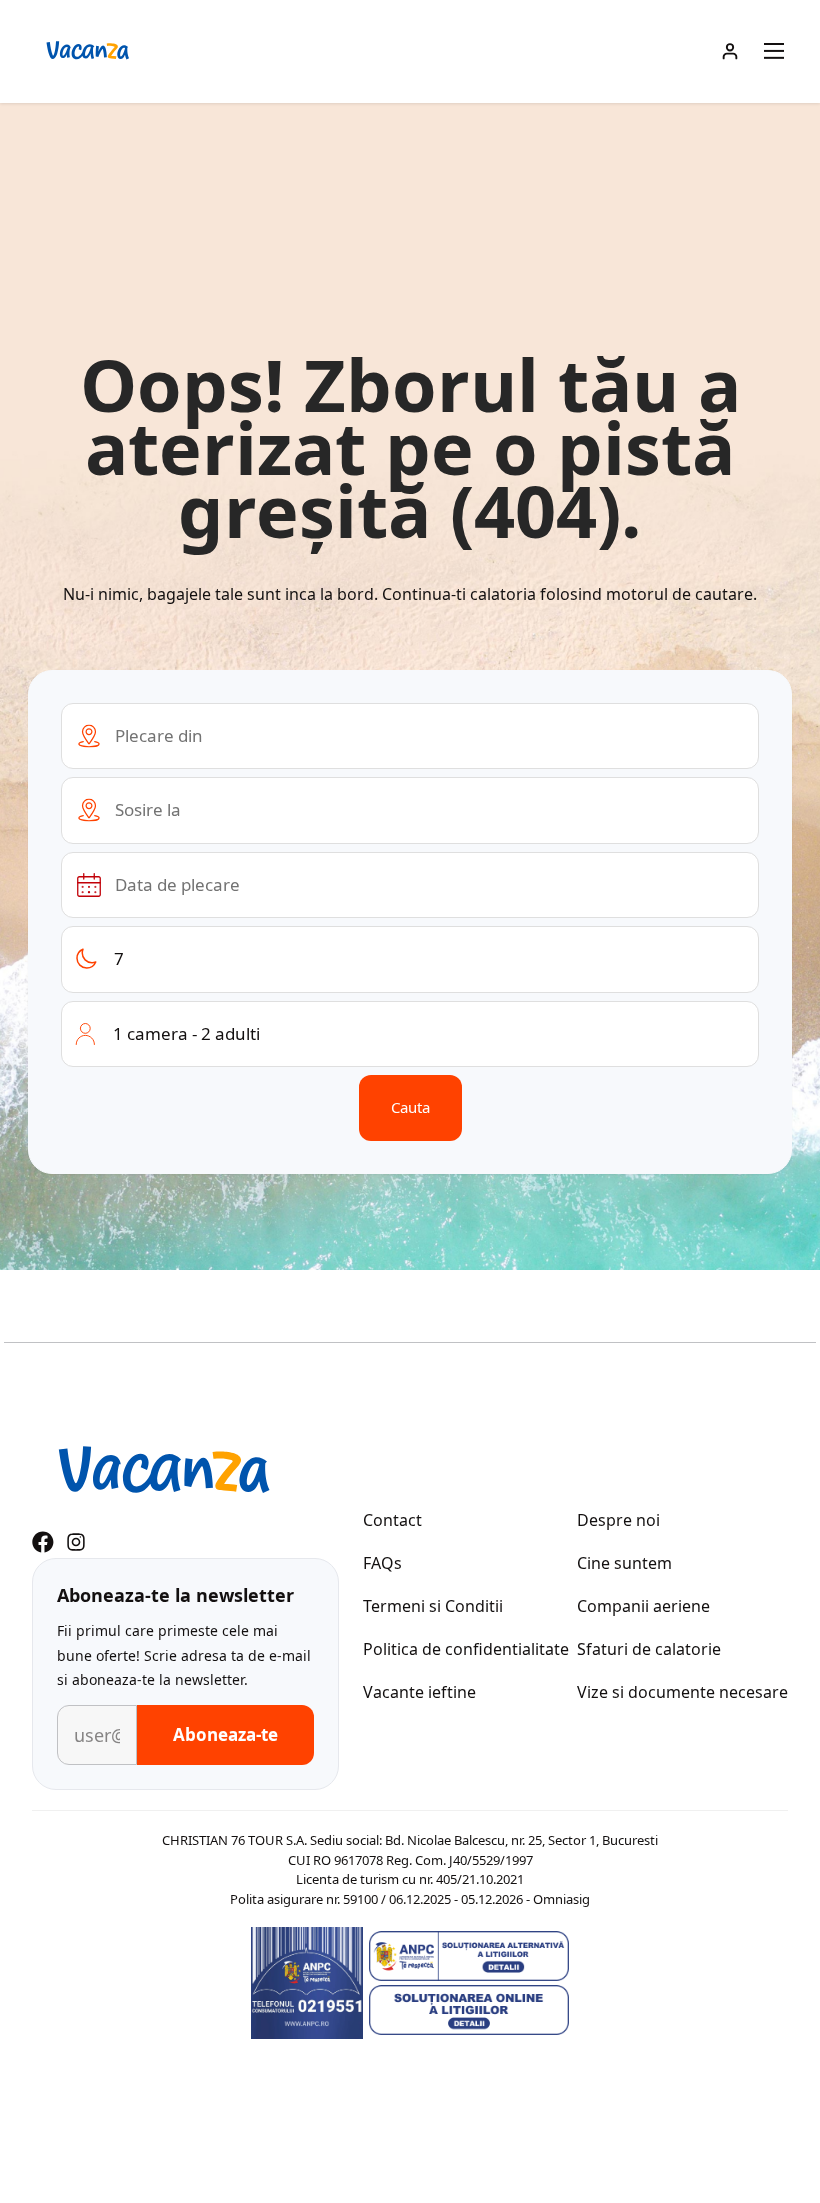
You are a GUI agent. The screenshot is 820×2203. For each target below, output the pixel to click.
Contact (392, 1520)
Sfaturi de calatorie (649, 1649)
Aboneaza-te (225, 1734)
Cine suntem (624, 1563)
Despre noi (618, 1520)
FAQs (382, 1563)
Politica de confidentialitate (466, 1649)
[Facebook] (43, 1542)
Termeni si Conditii (433, 1606)
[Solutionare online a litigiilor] (469, 2010)
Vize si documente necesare (682, 1692)
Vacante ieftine (419, 1692)
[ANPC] (307, 1983)
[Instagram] (76, 1542)
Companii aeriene (643, 1606)
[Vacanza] (163, 1472)
